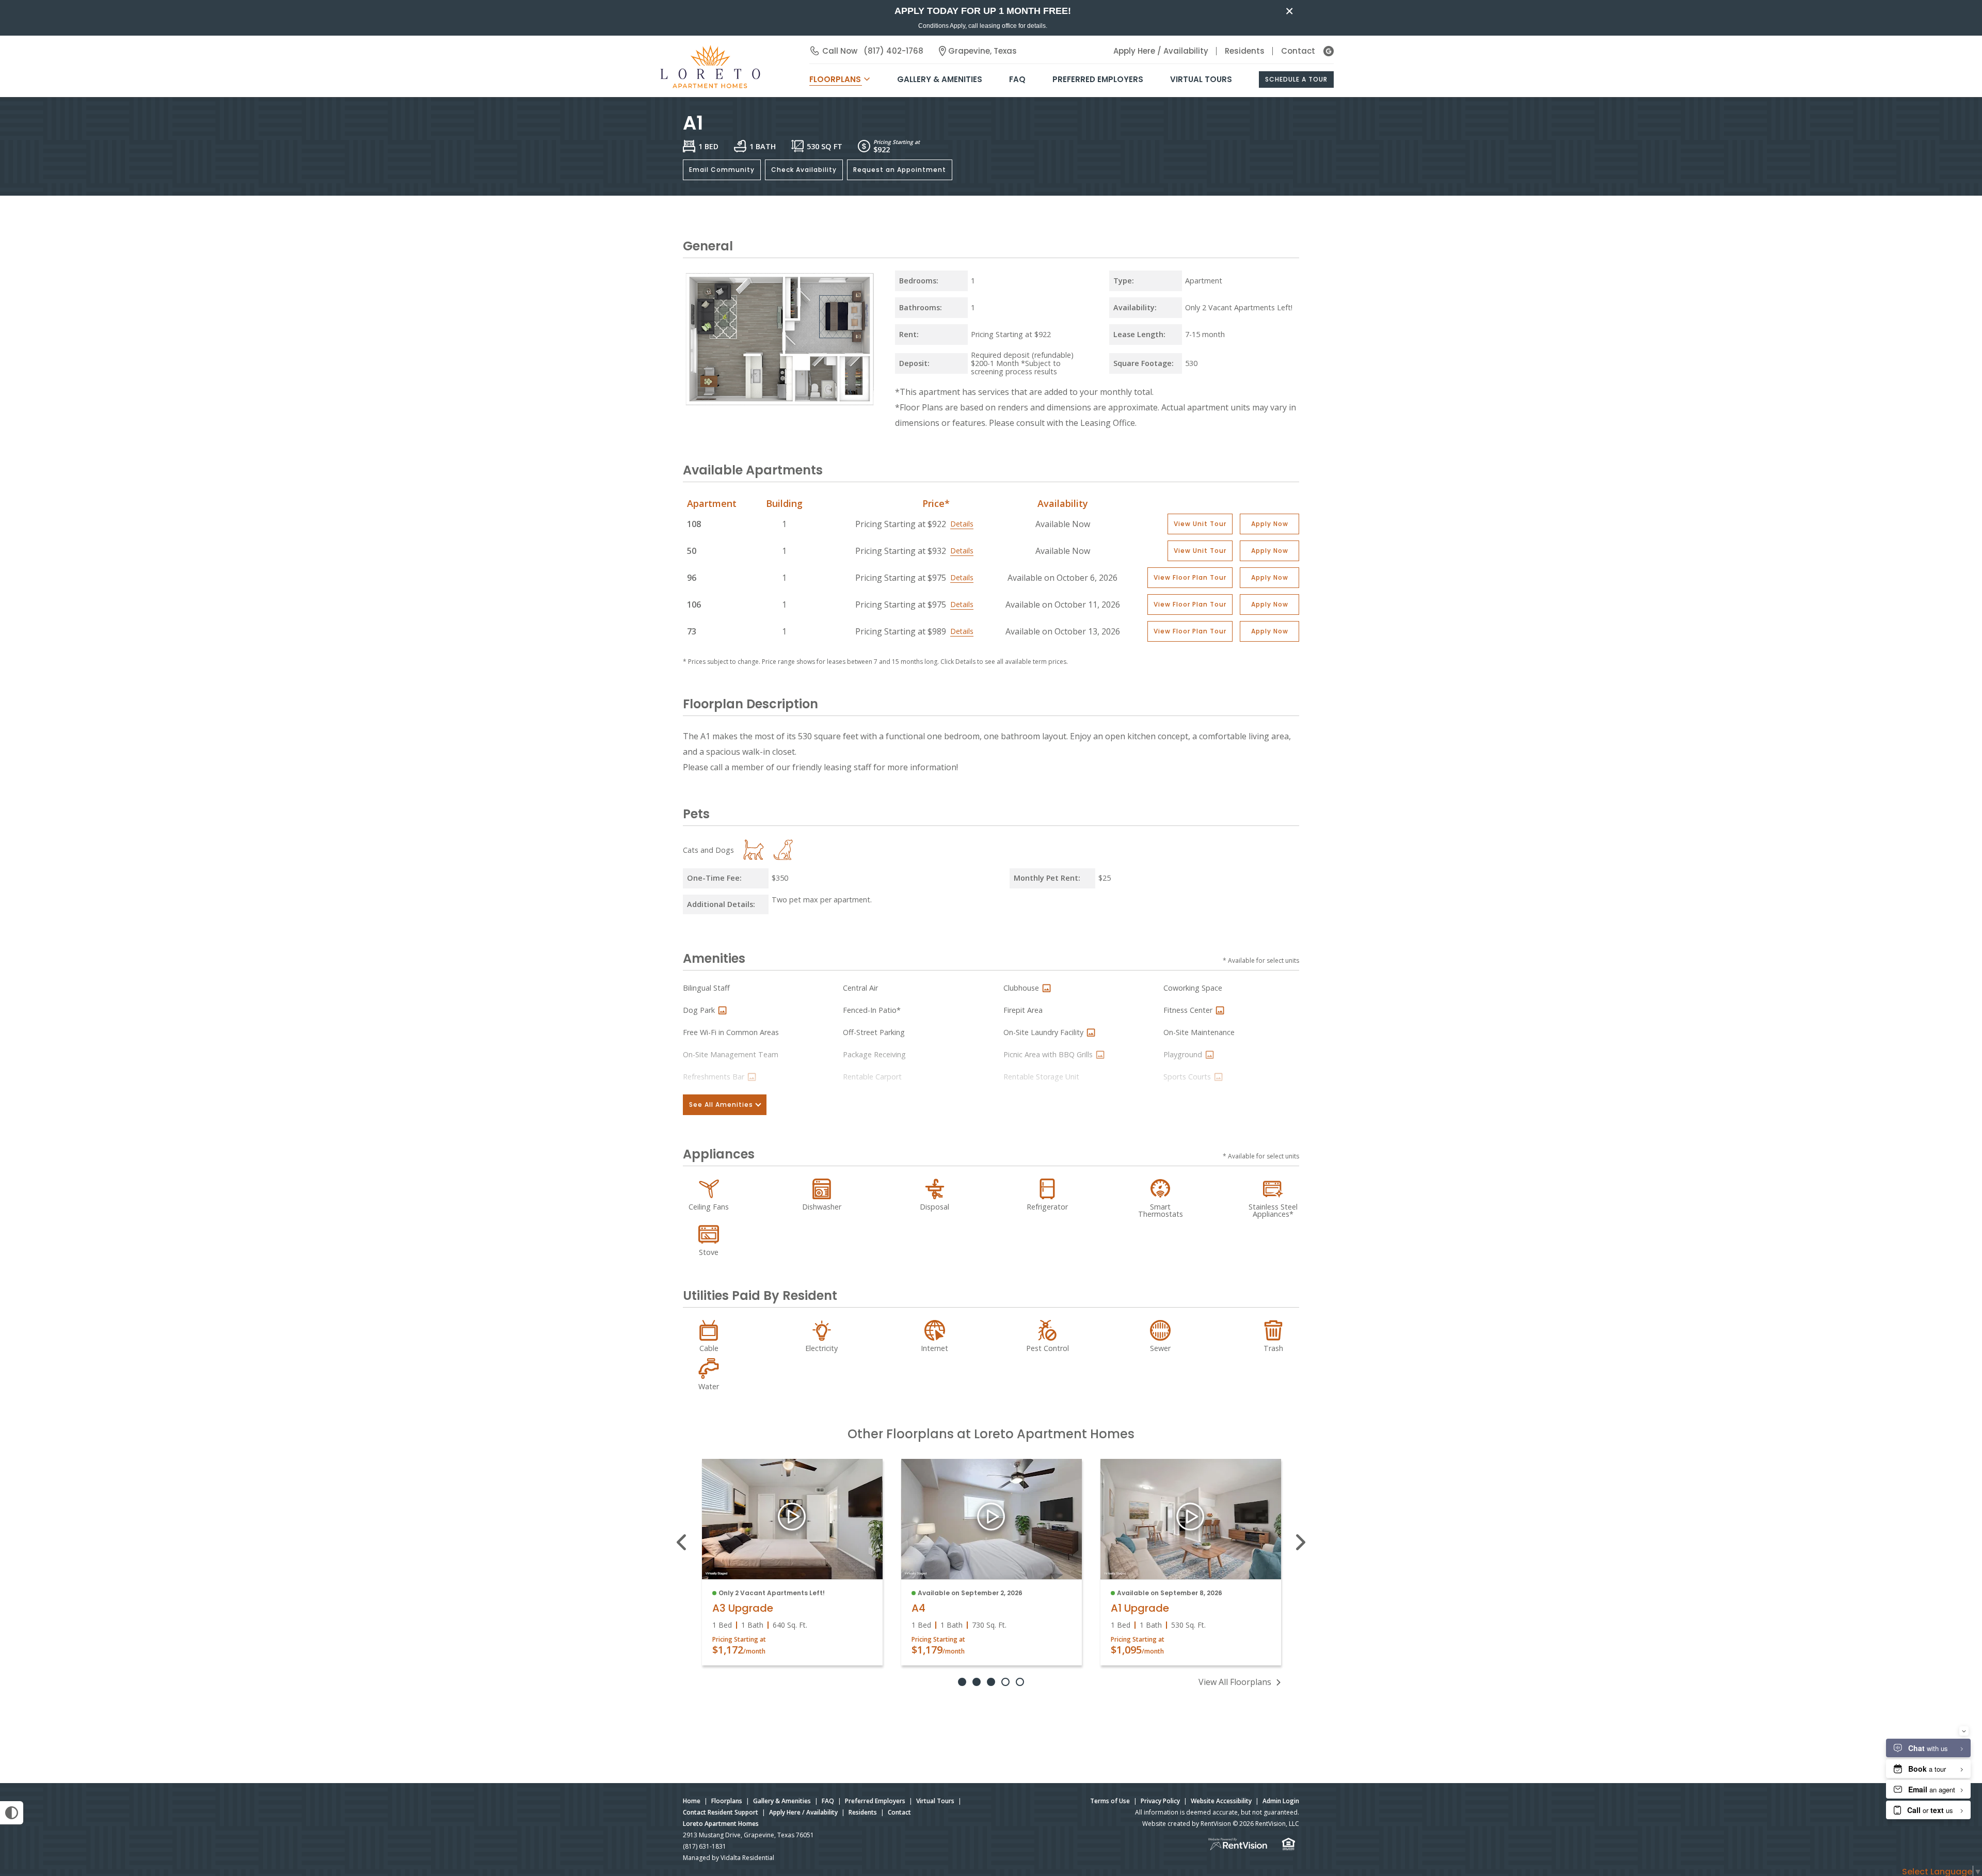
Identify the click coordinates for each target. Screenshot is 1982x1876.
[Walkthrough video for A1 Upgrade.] (1190, 1519)
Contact (1298, 51)
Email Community (722, 170)
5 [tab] (1020, 1682)
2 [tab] (977, 1682)
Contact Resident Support (721, 1812)
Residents (1245, 51)
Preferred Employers (1098, 79)
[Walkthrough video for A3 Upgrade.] (792, 1519)
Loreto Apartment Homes (721, 1824)
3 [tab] (991, 1682)
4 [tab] (1005, 1682)
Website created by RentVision (1187, 1824)
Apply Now (1270, 524)
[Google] (1329, 51)
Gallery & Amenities (940, 79)
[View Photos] (1046, 988)
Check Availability (804, 170)
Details (962, 524)
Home (692, 1801)
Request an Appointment (900, 170)
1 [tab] (962, 1682)
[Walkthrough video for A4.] (991, 1519)
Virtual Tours (1201, 79)
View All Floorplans (1235, 1682)
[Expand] (867, 400)
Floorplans (727, 1801)
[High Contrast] (12, 1813)
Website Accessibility (1221, 1801)
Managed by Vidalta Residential (729, 1858)
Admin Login (1281, 1801)
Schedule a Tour (1296, 79)
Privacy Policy (1160, 1801)
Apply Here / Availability (1161, 51)
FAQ (1017, 79)
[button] (1200, 524)
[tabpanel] (792, 1562)
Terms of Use (1110, 1801)
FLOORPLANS (835, 79)
